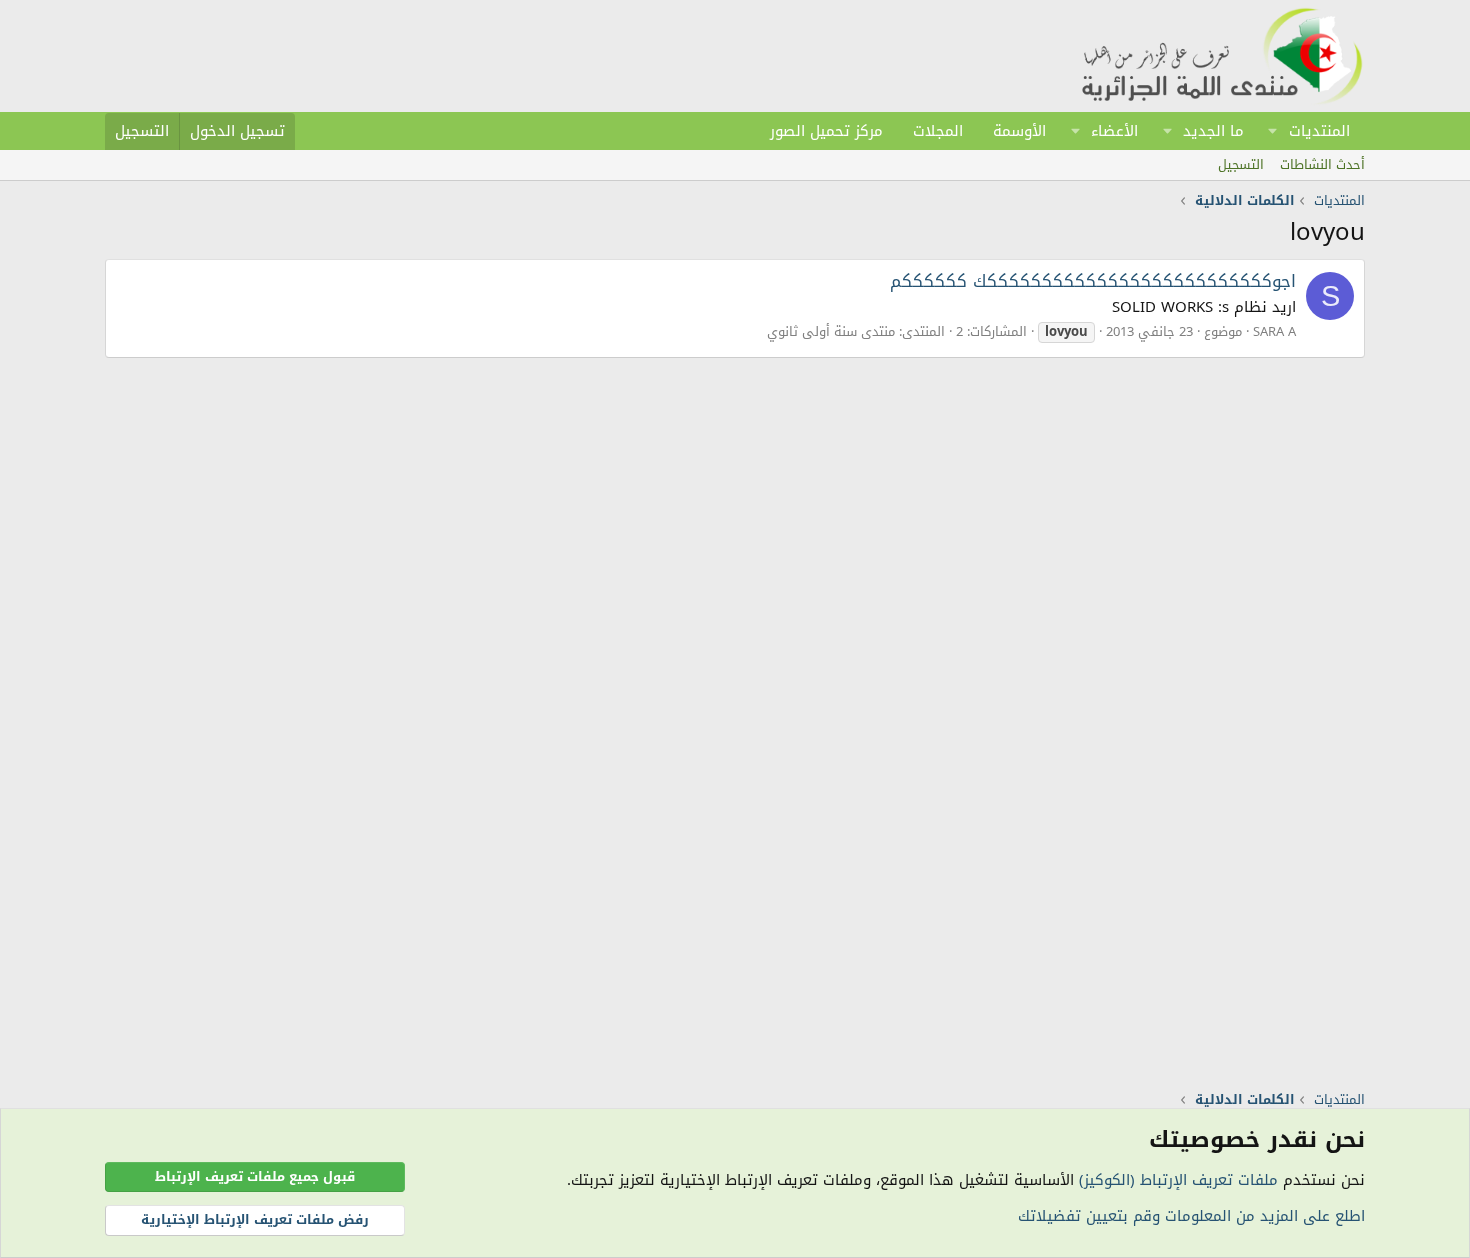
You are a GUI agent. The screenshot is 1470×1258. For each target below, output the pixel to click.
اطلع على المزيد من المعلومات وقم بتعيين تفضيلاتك (1191, 1216)
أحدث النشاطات (1322, 164)
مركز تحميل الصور (826, 131)
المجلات (938, 131)
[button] (1273, 131)
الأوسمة (1019, 131)
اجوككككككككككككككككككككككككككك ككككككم (1093, 281)
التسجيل (1241, 164)
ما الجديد (1213, 131)
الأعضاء (1114, 131)
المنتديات (1319, 131)
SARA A (1274, 331)
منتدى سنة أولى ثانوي (831, 331)
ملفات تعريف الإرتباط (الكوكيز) (1178, 1180)
